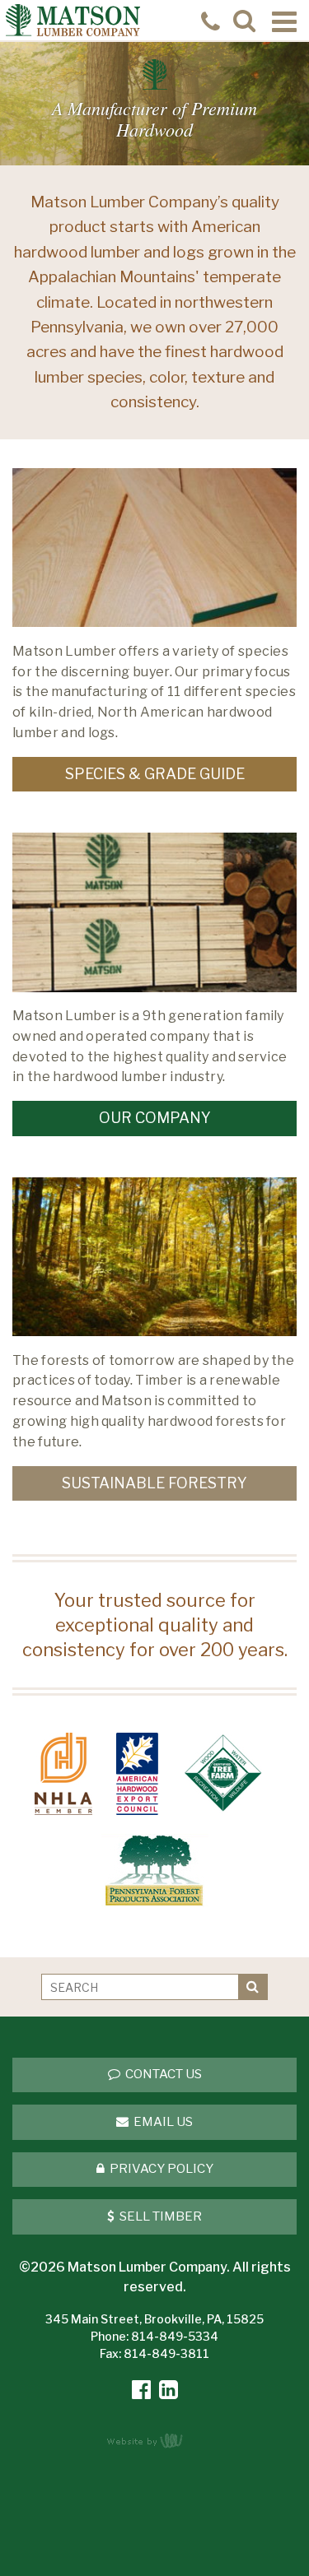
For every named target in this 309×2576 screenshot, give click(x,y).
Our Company (155, 1118)
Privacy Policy (160, 2169)
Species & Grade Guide (155, 774)
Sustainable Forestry (154, 1483)
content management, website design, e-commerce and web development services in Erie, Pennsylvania (155, 2440)
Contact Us (162, 2074)
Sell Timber (159, 2216)
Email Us (162, 2122)
